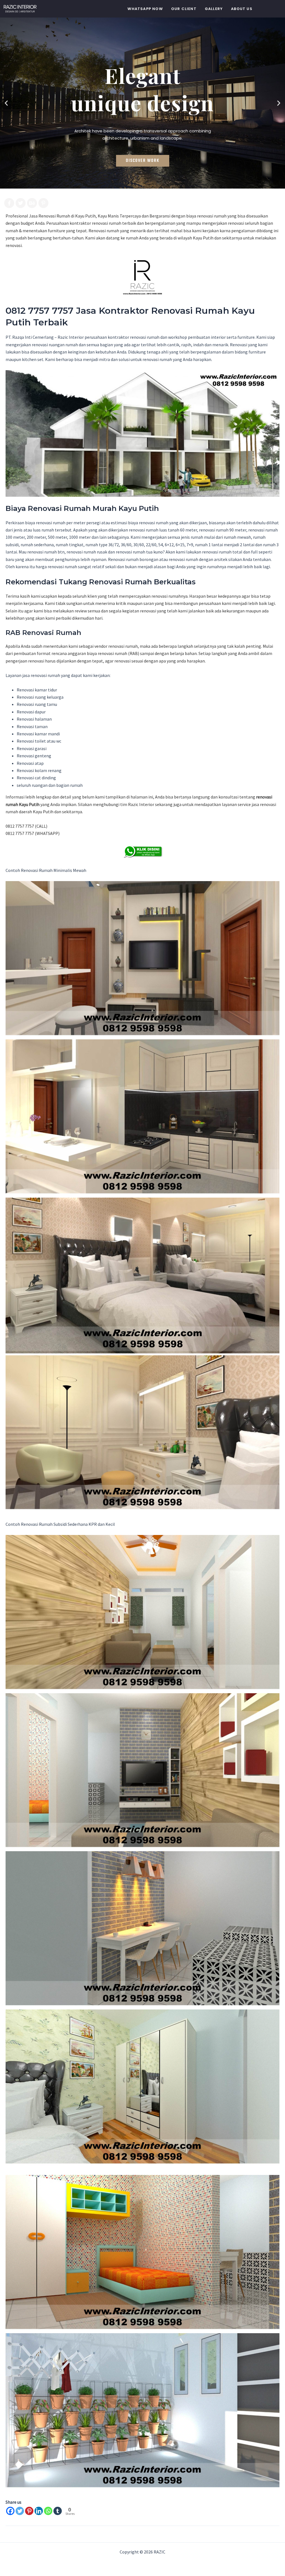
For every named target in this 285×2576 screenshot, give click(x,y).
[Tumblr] (58, 2511)
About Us (242, 9)
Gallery (214, 9)
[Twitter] (20, 2511)
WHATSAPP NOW (145, 9)
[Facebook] (10, 2511)
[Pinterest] (29, 2511)
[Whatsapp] (48, 2511)
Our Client (184, 9)
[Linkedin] (39, 2511)
